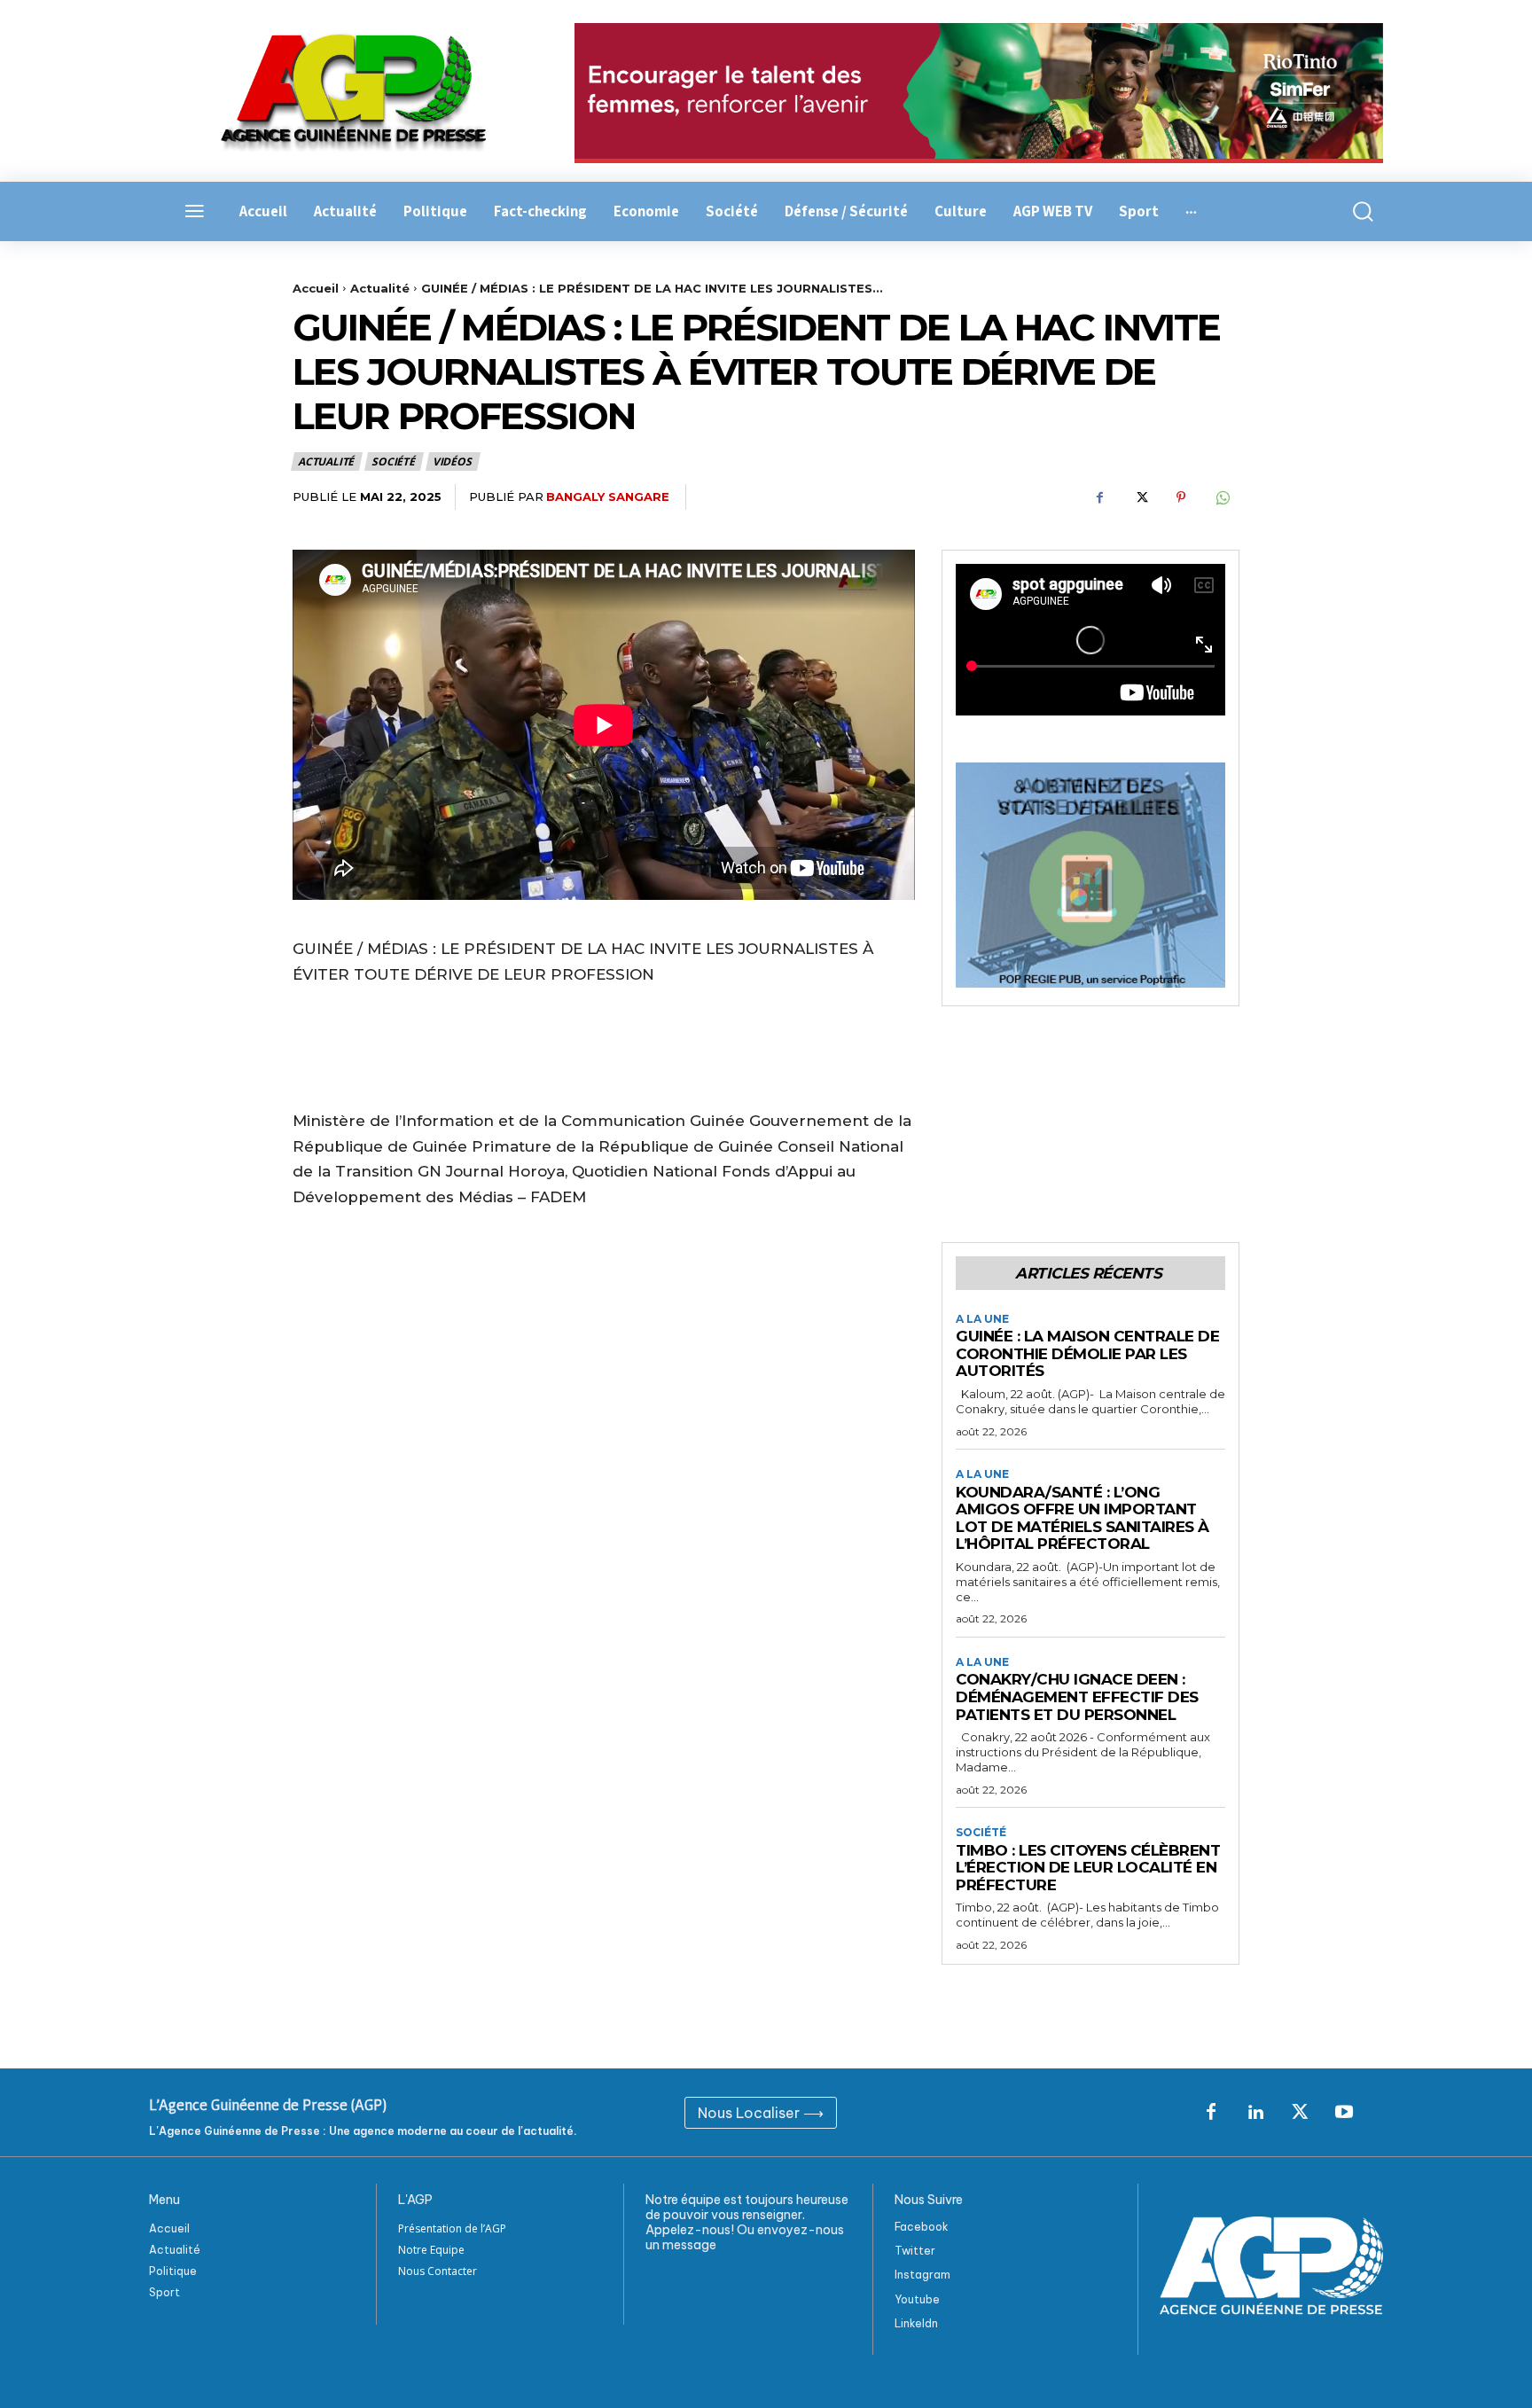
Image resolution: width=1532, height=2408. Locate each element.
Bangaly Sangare (608, 496)
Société (393, 461)
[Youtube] (1344, 2113)
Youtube (917, 2299)
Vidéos (452, 461)
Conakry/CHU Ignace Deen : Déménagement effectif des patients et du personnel (1077, 1697)
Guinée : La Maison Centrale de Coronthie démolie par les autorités (1087, 1353)
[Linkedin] (1255, 2113)
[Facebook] (1099, 497)
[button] (1353, 211)
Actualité (380, 288)
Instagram (922, 2275)
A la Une (982, 1319)
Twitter (915, 2251)
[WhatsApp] (1222, 497)
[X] (1140, 497)
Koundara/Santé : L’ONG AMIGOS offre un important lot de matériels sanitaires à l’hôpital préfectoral (1083, 1518)
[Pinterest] (1181, 497)
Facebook (922, 2227)
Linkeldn (916, 2323)
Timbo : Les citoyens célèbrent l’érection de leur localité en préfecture (1088, 1868)
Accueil (316, 288)
